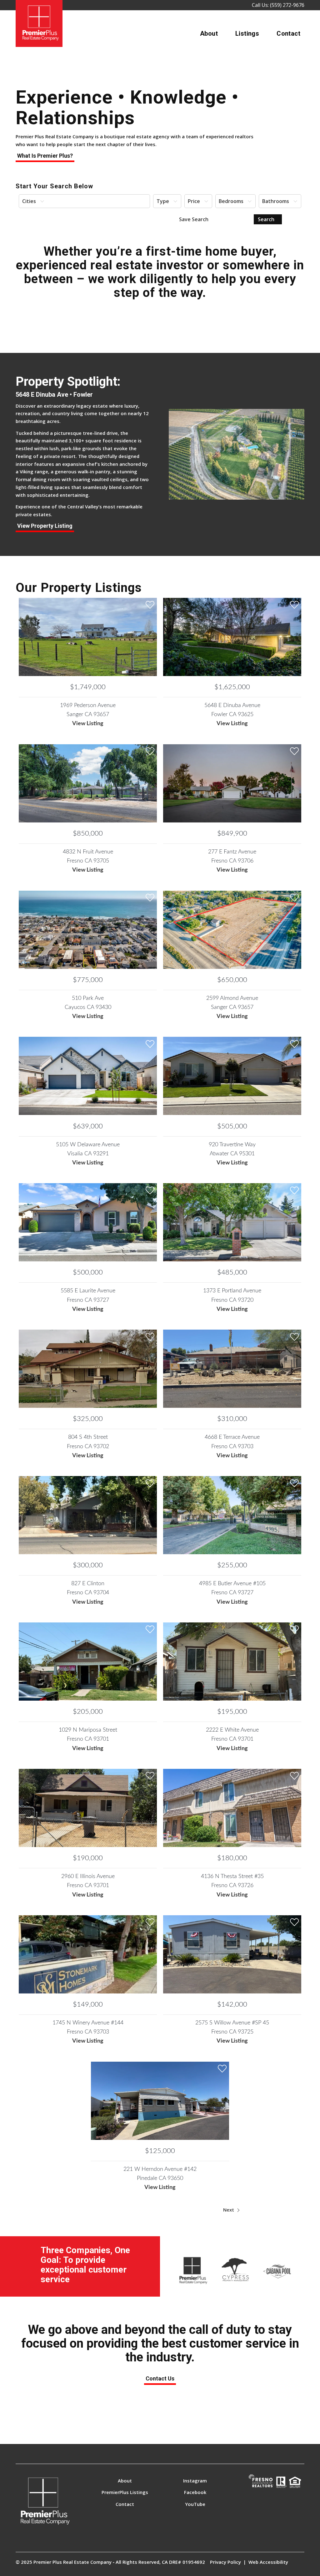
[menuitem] (209, 33)
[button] (84, 201)
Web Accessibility (268, 2562)
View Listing (88, 724)
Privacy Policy (225, 2562)
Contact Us (160, 2378)
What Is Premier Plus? (45, 156)
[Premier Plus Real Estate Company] (39, 23)
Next (229, 2210)
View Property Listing (45, 526)
